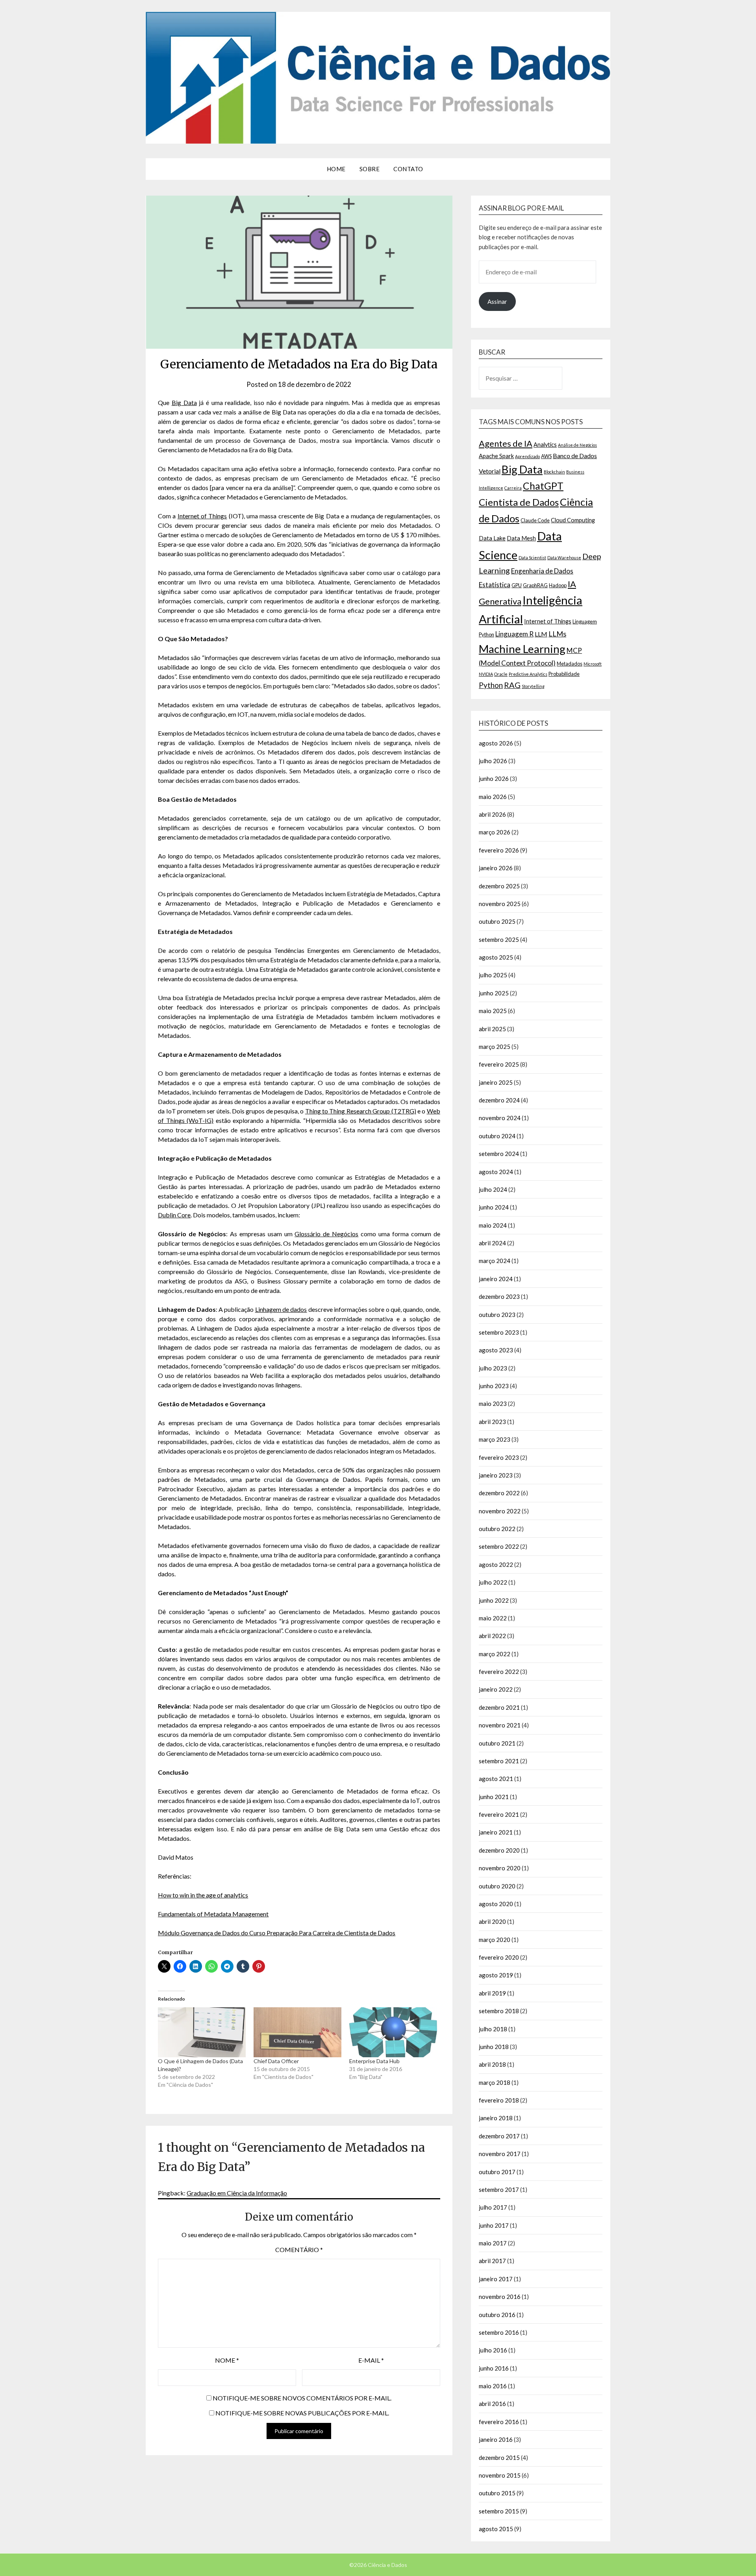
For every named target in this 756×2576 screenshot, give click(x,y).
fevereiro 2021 (499, 1814)
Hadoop (558, 585)
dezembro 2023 (499, 1296)
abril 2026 (492, 814)
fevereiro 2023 (499, 1457)
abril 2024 (492, 1243)
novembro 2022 (500, 1511)
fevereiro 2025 (499, 1064)
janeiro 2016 (496, 2439)
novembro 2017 (500, 2154)
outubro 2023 (497, 1315)
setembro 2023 (499, 1332)
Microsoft (593, 664)
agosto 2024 (496, 1172)
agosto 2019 (496, 1975)
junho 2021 (494, 1797)
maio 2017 (493, 2243)
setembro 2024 (499, 1154)
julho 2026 (493, 761)
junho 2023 (494, 1386)
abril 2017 (492, 2261)
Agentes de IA (506, 443)
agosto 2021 (496, 1779)
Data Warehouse (564, 558)
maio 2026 (493, 797)
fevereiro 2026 (499, 850)
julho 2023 (493, 1368)
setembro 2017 (499, 2190)
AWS (546, 456)
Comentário (299, 2250)
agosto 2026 (496, 743)
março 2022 (495, 1654)
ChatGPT (543, 486)
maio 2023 (493, 1404)
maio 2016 (493, 2386)
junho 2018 (494, 2047)
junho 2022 (494, 1600)
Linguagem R (514, 634)
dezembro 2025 (499, 886)
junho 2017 (494, 2225)
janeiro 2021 (496, 1832)
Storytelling (533, 686)
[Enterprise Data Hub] (393, 2032)
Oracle (501, 674)
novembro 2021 (500, 1725)
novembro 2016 (500, 2297)
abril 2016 (492, 2404)
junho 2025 (494, 993)
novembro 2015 (500, 2475)
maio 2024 (493, 1225)
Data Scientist (532, 558)
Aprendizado (527, 456)
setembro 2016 (499, 2332)
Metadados (570, 664)
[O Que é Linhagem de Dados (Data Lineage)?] (202, 2032)
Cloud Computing (573, 520)
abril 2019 (492, 1993)
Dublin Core (174, 1215)
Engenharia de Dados (542, 571)
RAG (512, 685)
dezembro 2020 (499, 1850)
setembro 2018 (499, 2011)
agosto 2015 (496, 2529)
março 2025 (495, 1047)
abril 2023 (492, 1422)
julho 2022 (493, 1582)
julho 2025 (493, 975)
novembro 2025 (500, 904)
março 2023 (495, 1439)
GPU (517, 585)
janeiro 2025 (496, 1082)
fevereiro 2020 (499, 1957)
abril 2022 (492, 1636)
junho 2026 (494, 779)
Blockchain (554, 472)
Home (336, 169)
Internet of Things (202, 516)
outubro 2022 (497, 1529)
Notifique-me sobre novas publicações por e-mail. (302, 2413)
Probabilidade (564, 674)
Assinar (497, 301)
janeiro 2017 (496, 2279)
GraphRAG (535, 585)
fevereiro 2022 (499, 1672)
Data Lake (492, 538)
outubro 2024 (497, 1136)
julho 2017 (493, 2207)
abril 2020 (492, 1921)
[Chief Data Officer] (297, 2032)
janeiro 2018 (496, 2118)
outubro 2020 (497, 1886)
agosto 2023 (496, 1350)
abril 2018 (492, 2064)
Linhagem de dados (281, 1309)
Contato (408, 169)
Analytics (545, 445)
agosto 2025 (496, 957)
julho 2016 (493, 2350)
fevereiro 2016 (499, 2422)
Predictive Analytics (528, 674)
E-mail (371, 2360)
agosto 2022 (496, 1564)
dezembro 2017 (499, 2136)
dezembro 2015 (499, 2458)
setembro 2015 (499, 2511)
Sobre (370, 169)
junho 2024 (494, 1207)
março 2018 (495, 2082)
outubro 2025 (497, 921)
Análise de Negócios (577, 445)
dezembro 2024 (499, 1100)
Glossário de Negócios (326, 1234)
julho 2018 (493, 2029)
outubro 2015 (497, 2493)
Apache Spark (496, 456)
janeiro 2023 (496, 1475)
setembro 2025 (499, 939)
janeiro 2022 (496, 1689)
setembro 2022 (499, 1546)
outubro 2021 (497, 1743)
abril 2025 (492, 1029)
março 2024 (495, 1261)
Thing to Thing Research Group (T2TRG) (361, 1111)
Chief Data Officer (276, 2061)
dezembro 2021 (499, 1707)
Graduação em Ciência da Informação (237, 2193)
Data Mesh (521, 538)
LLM (541, 634)
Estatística (495, 585)
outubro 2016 (497, 2315)
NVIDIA (486, 674)
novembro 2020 (500, 1868)
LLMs (557, 634)
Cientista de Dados (519, 502)
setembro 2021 (499, 1761)
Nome (227, 2360)
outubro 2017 (497, 2172)
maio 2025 (493, 1011)
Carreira (513, 488)
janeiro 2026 (496, 868)
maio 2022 (493, 1618)
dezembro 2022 (499, 1493)
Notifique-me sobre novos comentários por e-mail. (302, 2398)
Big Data (184, 402)
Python (491, 685)
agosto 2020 (496, 1904)
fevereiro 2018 (499, 2100)
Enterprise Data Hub (374, 2061)
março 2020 (495, 1940)
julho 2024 (493, 1189)
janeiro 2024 (496, 1279)
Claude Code (535, 520)
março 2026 (495, 832)
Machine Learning (522, 649)
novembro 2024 (500, 1118)
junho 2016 (494, 2368)
